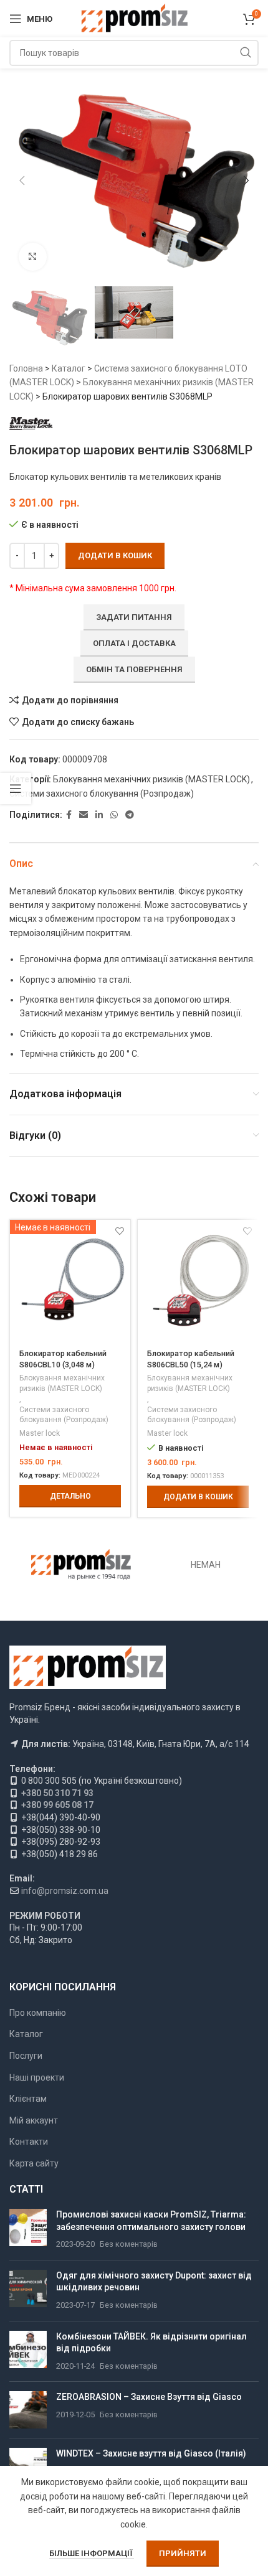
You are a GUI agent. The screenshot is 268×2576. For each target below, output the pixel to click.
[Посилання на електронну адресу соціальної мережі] (84, 815)
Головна (26, 368)
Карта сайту (34, 2163)
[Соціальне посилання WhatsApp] (114, 815)
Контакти (29, 2142)
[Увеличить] (33, 257)
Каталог (69, 368)
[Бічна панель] (16, 789)
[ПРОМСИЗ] (81, 1565)
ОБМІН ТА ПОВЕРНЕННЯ (134, 669)
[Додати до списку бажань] (247, 1231)
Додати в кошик (115, 555)
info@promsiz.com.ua (65, 1891)
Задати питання (134, 617)
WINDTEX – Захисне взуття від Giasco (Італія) (151, 2453)
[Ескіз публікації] (28, 2230)
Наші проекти (37, 2077)
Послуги (26, 2056)
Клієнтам (28, 2099)
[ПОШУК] (246, 53)
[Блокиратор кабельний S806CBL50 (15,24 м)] (198, 1280)
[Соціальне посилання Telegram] (130, 815)
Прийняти (183, 2553)
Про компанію (38, 2013)
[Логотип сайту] (134, 18)
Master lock (40, 1433)
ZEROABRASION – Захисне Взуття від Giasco (149, 2397)
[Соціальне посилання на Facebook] (69, 815)
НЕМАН (206, 1565)
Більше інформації (92, 2553)
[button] (22, 180)
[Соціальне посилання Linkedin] (99, 815)
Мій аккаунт (34, 2120)
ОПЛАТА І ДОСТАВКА (134, 643)
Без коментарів (129, 2244)
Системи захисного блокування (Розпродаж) (102, 794)
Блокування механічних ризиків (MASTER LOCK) (151, 779)
